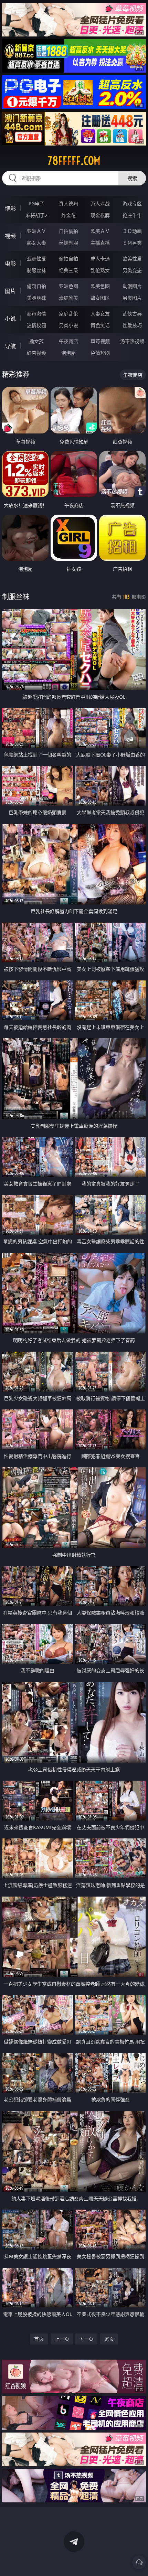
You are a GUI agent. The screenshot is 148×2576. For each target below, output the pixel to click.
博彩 (10, 208)
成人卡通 (100, 259)
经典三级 (68, 270)
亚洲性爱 (36, 259)
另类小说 (68, 325)
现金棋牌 (100, 215)
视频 (10, 236)
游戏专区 (132, 203)
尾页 (109, 2339)
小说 (10, 319)
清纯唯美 (68, 298)
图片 (10, 291)
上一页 (62, 2339)
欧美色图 (100, 286)
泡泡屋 (68, 353)
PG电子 (36, 203)
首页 (39, 2339)
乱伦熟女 (100, 270)
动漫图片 (132, 286)
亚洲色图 (68, 286)
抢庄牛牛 (132, 215)
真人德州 (68, 203)
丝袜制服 (68, 243)
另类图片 (132, 298)
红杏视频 (36, 353)
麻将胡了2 (36, 215)
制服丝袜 (36, 270)
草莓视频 (100, 341)
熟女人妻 (36, 243)
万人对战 (100, 203)
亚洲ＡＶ (36, 231)
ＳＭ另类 (132, 243)
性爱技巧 (132, 325)
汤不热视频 (132, 341)
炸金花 (68, 215)
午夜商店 (68, 341)
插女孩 (36, 341)
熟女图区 (100, 298)
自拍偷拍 (68, 231)
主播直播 (100, 243)
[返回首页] (139, 2562)
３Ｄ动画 (132, 231)
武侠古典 (132, 314)
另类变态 (132, 270)
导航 (10, 346)
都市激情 (36, 314)
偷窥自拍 (36, 286)
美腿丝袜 (36, 298)
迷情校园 (36, 325)
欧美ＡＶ (100, 231)
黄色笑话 (100, 325)
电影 (10, 264)
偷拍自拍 (68, 259)
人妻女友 (100, 314)
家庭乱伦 (68, 314)
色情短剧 (100, 353)
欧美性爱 (132, 259)
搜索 (132, 178)
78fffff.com (74, 161)
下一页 (86, 2339)
